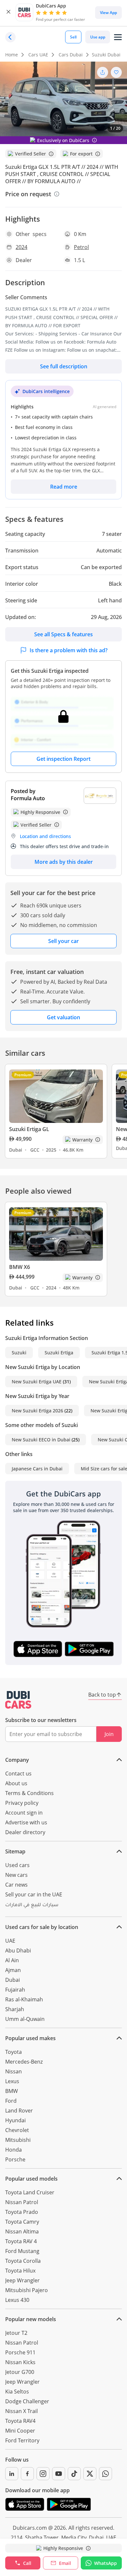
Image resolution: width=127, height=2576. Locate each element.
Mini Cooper (20, 2431)
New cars (16, 1875)
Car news (16, 1885)
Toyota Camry (22, 2222)
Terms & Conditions (29, 1793)
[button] (8, 13)
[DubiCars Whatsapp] (106, 2474)
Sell (73, 37)
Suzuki (19, 1353)
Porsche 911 (20, 2352)
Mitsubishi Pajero (27, 2290)
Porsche (15, 2159)
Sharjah (15, 2009)
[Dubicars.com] (18, 1700)
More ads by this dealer (64, 862)
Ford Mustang (22, 2251)
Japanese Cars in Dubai (37, 1469)
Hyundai (15, 2120)
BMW (12, 2091)
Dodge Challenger (27, 2401)
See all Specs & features (63, 634)
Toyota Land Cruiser (30, 2192)
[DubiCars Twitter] (90, 2474)
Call (27, 2563)
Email (65, 2563)
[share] (103, 72)
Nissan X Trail (21, 2411)
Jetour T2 (16, 2333)
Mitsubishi (18, 2140)
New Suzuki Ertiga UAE (37, 1382)
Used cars (17, 1865)
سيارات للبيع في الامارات (32, 1906)
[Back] (10, 37)
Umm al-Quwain (25, 2019)
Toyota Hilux (20, 2271)
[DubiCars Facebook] (27, 2474)
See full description (64, 366)
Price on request (28, 194)
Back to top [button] (102, 1695)
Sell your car (63, 941)
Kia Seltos (17, 2392)
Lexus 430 (17, 2300)
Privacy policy (22, 1803)
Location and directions (45, 836)
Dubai (13, 1980)
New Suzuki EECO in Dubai (41, 1440)
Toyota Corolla (23, 2261)
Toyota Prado (22, 2212)
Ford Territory (22, 2440)
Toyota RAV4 (20, 2421)
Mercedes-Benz (24, 2062)
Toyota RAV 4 (21, 2241)
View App (108, 13)
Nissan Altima (22, 2231)
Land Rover (19, 2111)
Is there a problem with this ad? (69, 650)
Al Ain (12, 1960)
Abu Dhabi (18, 1950)
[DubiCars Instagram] (43, 2474)
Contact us (18, 1774)
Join (109, 1734)
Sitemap (15, 1851)
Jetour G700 (20, 2372)
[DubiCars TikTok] (74, 2474)
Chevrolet (17, 2130)
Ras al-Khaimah (24, 1999)
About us (16, 1783)
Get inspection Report (63, 759)
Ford (11, 2101)
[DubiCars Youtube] (59, 2474)
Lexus (12, 2081)
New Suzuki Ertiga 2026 (37, 1411)
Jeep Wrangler (22, 2280)
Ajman (13, 1970)
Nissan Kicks (20, 2362)
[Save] (116, 72)
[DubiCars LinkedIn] (12, 2474)
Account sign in (24, 1813)
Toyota (14, 2052)
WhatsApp (106, 2563)
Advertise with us (26, 1822)
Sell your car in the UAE (34, 1894)
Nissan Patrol (22, 2202)
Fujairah (15, 1990)
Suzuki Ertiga (59, 1353)
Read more (64, 487)
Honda (14, 2150)
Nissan (14, 2071)
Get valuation (63, 1017)
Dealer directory (25, 1832)
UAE (10, 1941)
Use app (98, 37)
